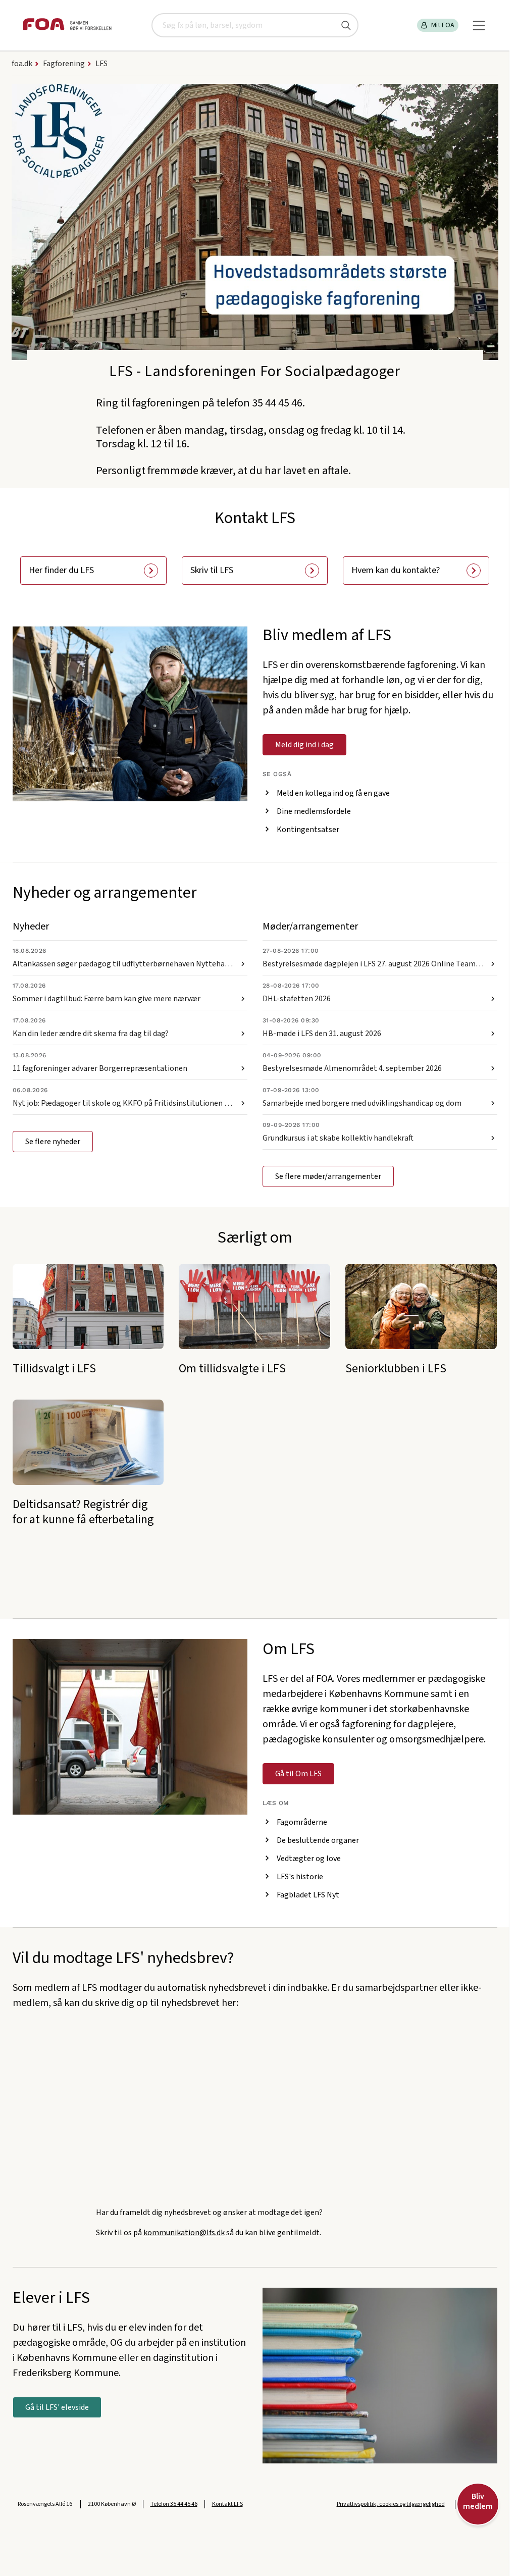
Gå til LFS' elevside (57, 2407)
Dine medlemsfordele (314, 811)
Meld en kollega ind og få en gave (333, 793)
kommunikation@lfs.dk (184, 2233)
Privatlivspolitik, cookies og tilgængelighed (391, 2504)
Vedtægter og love (309, 1859)
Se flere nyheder (53, 1142)
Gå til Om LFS (298, 1774)
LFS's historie (300, 1877)
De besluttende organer (318, 1840)
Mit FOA (443, 25)
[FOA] (67, 25)
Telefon (174, 2504)
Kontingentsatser (308, 830)
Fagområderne (302, 1822)
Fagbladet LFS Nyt (308, 1895)
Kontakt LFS (227, 2504)
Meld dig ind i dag (304, 745)
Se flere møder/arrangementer (328, 1176)
